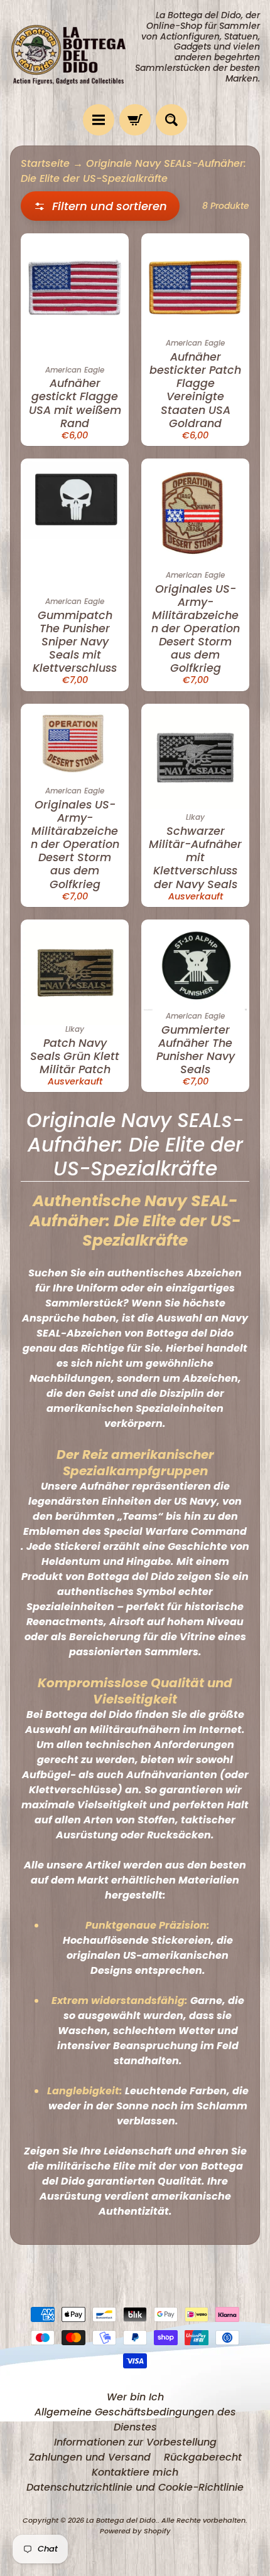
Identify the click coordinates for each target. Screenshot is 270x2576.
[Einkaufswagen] (135, 120)
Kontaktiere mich (135, 2472)
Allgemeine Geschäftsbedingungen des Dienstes (135, 2420)
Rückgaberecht (203, 2457)
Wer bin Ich (135, 2397)
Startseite (45, 163)
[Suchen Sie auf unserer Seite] (171, 120)
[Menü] (99, 120)
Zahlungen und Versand (90, 2457)
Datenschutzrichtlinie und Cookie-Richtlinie (135, 2487)
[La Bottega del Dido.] (73, 52)
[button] (100, 206)
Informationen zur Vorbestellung (135, 2442)
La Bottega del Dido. (122, 2520)
